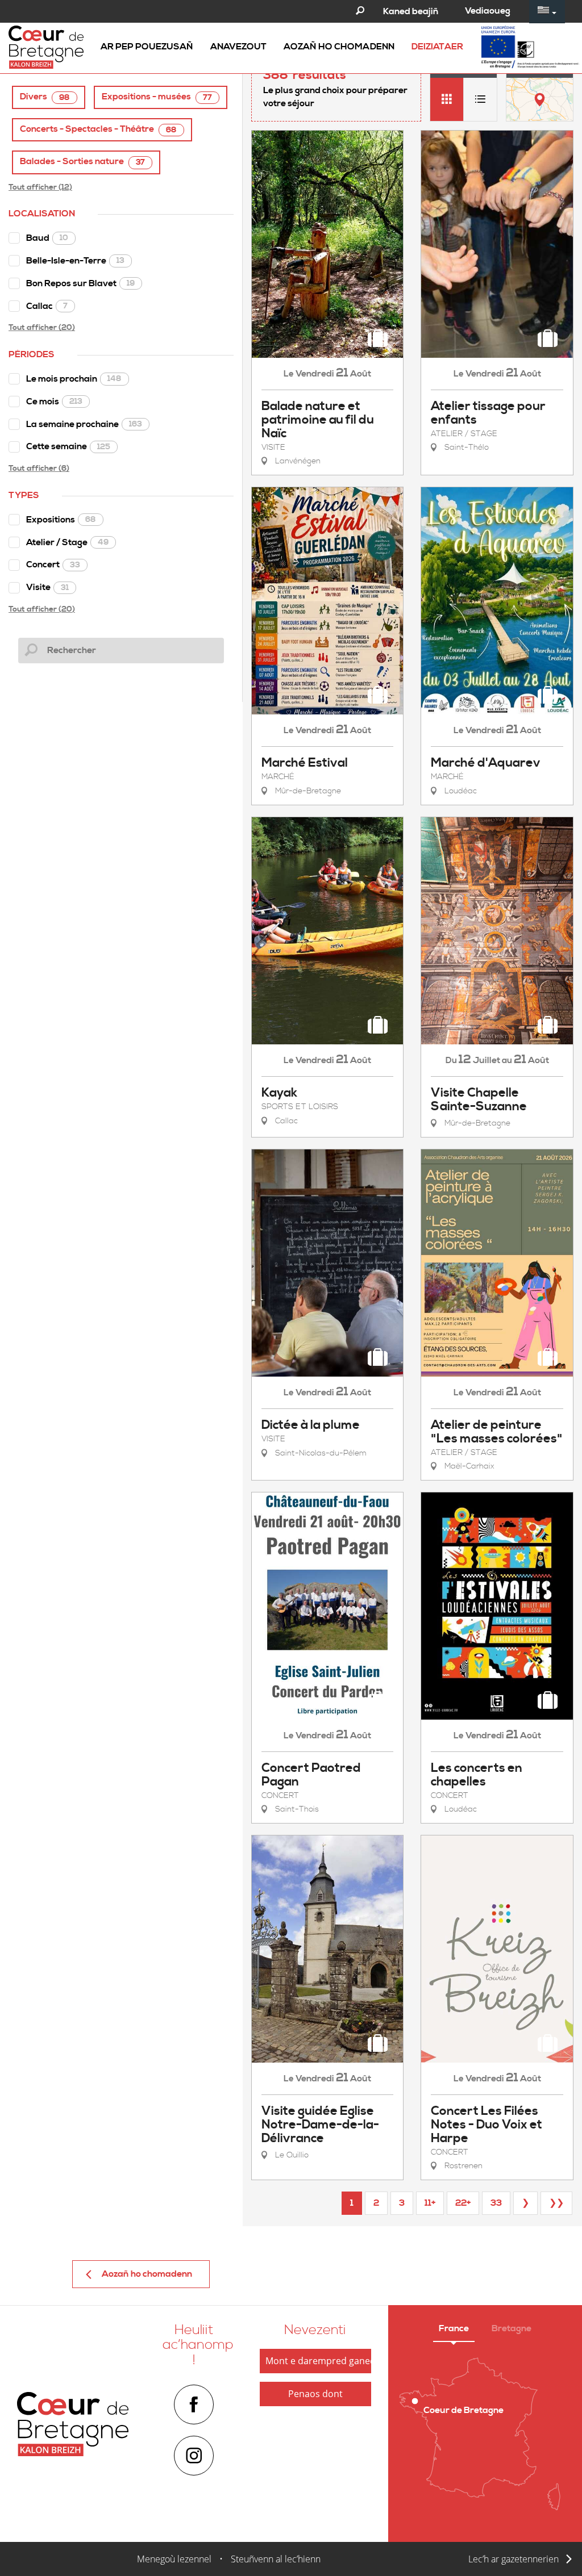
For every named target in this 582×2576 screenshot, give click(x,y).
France (454, 2328)
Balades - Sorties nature (82, 162)
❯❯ (556, 2203)
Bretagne (512, 2328)
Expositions (61, 520)
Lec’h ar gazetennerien (514, 2559)
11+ (430, 2203)
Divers (45, 97)
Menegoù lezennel (174, 2559)
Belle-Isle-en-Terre (75, 261)
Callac (47, 306)
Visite (47, 587)
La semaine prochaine (84, 424)
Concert (53, 564)
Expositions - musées (157, 97)
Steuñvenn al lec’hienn (276, 2559)
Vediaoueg (488, 11)
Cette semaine (68, 446)
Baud (47, 238)
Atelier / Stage (67, 542)
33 (496, 2203)
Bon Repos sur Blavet (80, 283)
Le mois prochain (74, 379)
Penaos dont (315, 2394)
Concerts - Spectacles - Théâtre (98, 129)
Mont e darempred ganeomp (318, 2361)
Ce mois (54, 402)
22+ (463, 2203)
